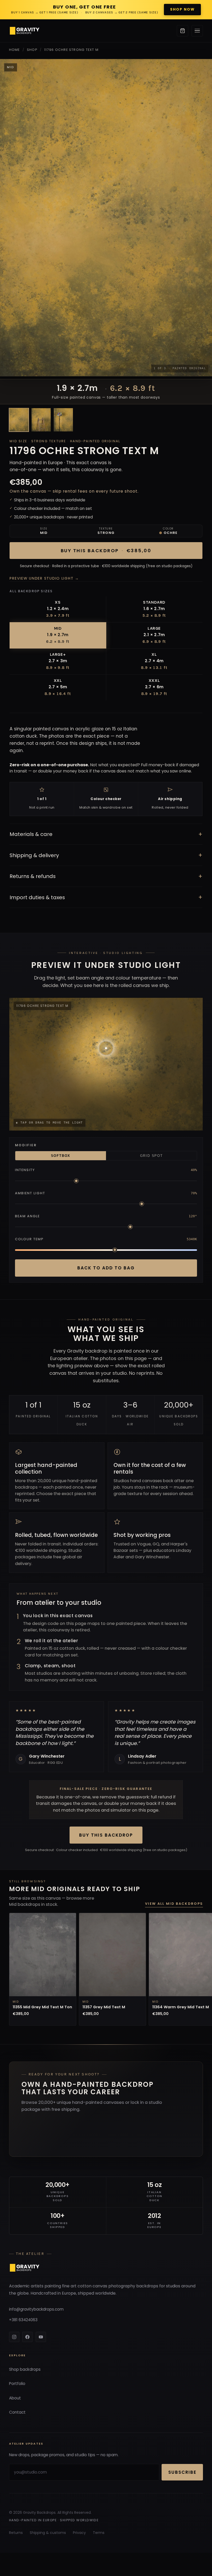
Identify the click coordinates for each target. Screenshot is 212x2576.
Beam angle (28, 1216)
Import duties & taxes (106, 897)
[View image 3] (63, 420)
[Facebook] (27, 2337)
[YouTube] (41, 2337)
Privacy (79, 2533)
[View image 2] (41, 420)
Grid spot (152, 1156)
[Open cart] (183, 31)
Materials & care (106, 834)
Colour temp (29, 1239)
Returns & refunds (106, 876)
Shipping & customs (48, 2533)
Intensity (25, 1170)
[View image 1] (19, 420)
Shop (32, 50)
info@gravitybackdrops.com (36, 2309)
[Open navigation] (197, 31)
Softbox (61, 1156)
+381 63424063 (23, 2320)
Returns (16, 2533)
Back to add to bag (106, 1268)
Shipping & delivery (106, 855)
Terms (99, 2533)
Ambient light (30, 1193)
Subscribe (182, 2472)
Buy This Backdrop (106, 1835)
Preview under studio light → (44, 578)
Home (14, 50)
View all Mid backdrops (174, 1904)
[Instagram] (14, 2337)
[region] (106, 1970)
